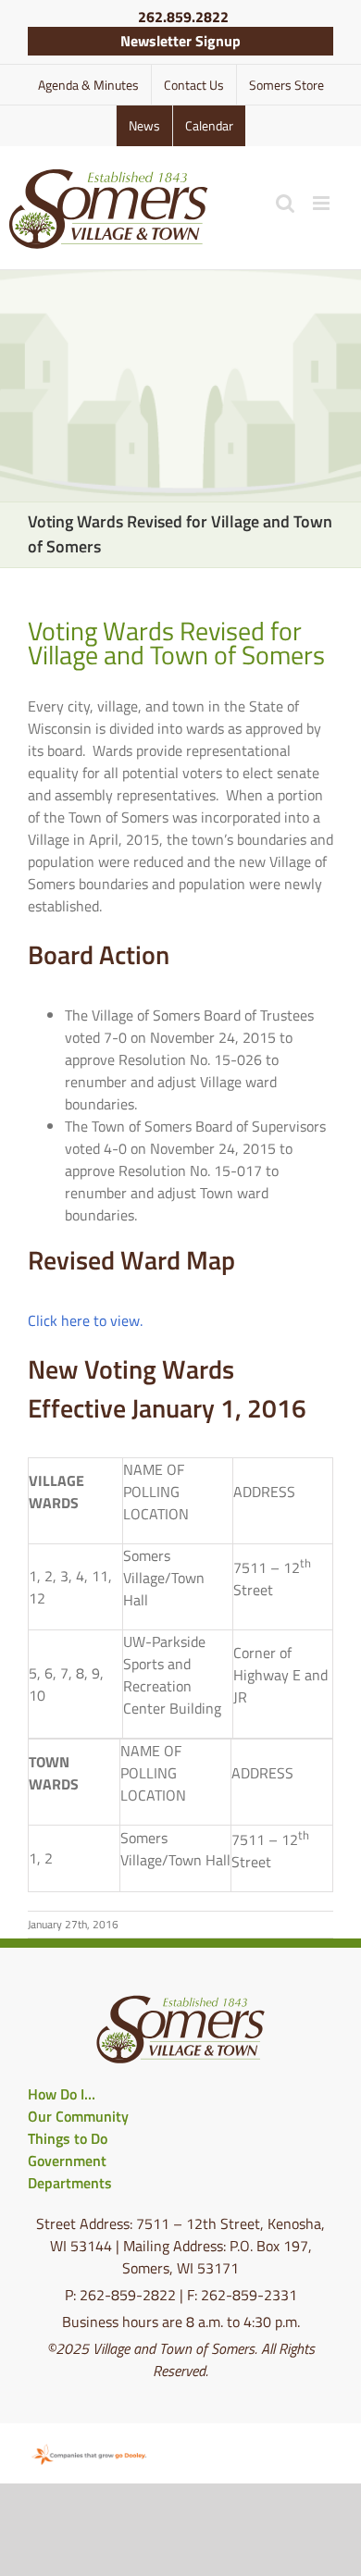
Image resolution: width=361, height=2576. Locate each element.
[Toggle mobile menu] (323, 203)
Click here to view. (85, 1320)
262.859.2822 (183, 17)
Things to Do (68, 2138)
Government (67, 2161)
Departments (70, 2183)
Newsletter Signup (180, 41)
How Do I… (62, 2094)
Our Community (78, 2116)
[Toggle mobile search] (285, 203)
